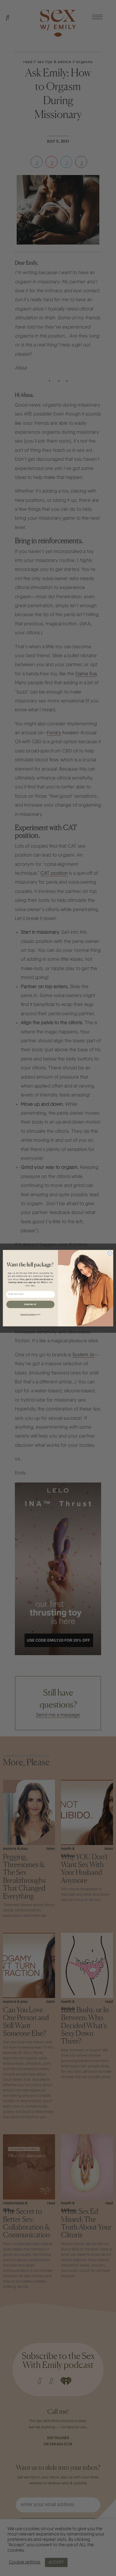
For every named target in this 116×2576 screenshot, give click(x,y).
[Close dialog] (110, 1253)
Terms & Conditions (28, 1314)
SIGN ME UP (30, 1304)
